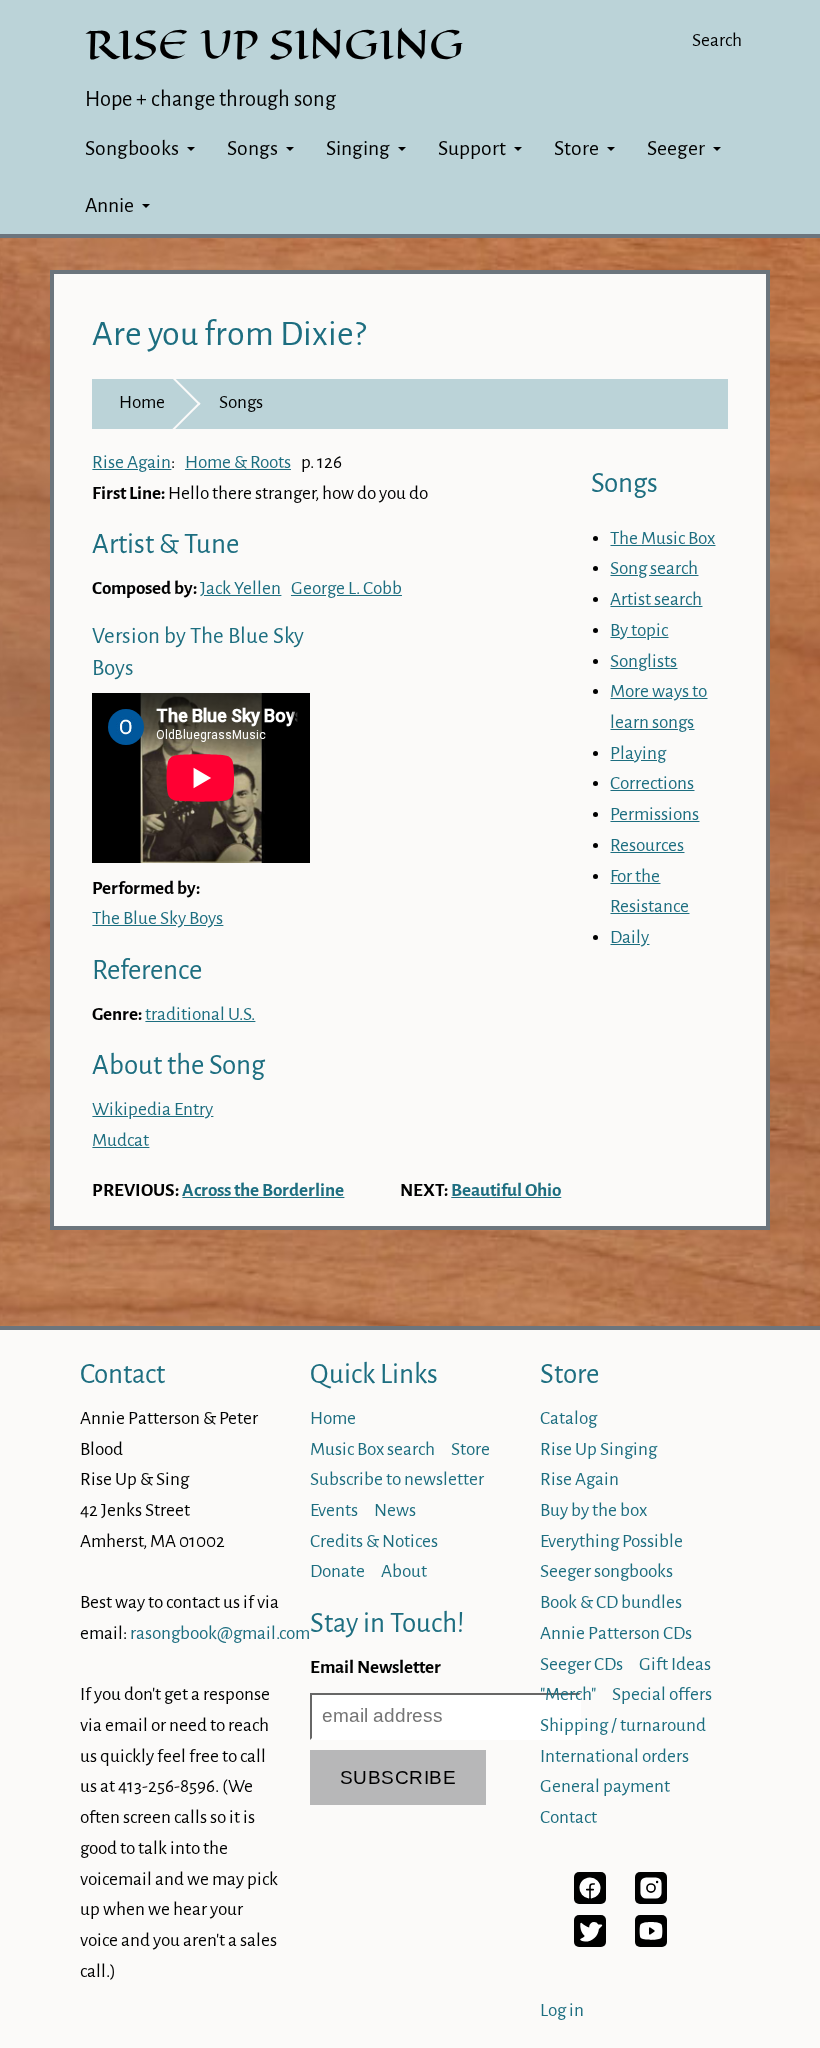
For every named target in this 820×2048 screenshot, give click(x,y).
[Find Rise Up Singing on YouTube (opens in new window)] (651, 1941)
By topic (639, 630)
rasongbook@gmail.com (220, 1633)
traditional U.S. (200, 1014)
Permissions (654, 814)
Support (472, 148)
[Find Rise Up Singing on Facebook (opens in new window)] (590, 1898)
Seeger (676, 148)
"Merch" (568, 1694)
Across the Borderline (263, 1190)
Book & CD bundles (611, 1602)
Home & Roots (238, 462)
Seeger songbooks (606, 1571)
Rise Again (131, 462)
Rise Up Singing (598, 1449)
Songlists (643, 661)
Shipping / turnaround (623, 1725)
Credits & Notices (374, 1541)
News (395, 1510)
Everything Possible (611, 1541)
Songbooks (132, 148)
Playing (638, 753)
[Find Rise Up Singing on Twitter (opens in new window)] (590, 1941)
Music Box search (372, 1449)
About (404, 1571)
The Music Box (662, 538)
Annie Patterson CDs (616, 1633)
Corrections (652, 783)
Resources (647, 845)
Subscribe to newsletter (397, 1479)
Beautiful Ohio (506, 1190)
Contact (122, 1374)
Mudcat (120, 1140)
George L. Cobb (346, 588)
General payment (605, 1786)
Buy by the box (593, 1510)
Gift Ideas (675, 1664)
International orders (614, 1756)
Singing (358, 148)
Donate (337, 1571)
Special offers (662, 1694)
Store (576, 148)
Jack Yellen (240, 588)
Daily (629, 937)
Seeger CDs (581, 1664)
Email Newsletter (375, 1667)
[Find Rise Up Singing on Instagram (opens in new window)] (651, 1898)
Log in (562, 2010)
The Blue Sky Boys (157, 918)
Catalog (568, 1418)
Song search (654, 568)
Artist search (656, 599)
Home (142, 402)
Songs (252, 148)
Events (334, 1510)
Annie (109, 205)
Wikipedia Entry (152, 1109)
